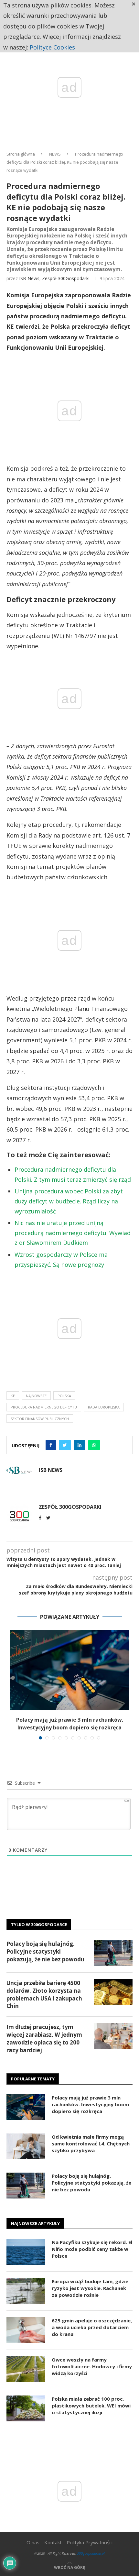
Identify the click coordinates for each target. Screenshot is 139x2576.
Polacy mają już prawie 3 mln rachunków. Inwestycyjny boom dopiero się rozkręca (90, 2104)
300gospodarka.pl (91, 2553)
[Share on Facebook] (51, 1445)
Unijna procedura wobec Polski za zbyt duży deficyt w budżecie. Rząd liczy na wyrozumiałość (69, 1201)
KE (13, 1396)
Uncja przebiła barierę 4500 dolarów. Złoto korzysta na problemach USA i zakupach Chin (44, 1994)
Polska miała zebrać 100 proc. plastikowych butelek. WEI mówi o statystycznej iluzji (91, 2406)
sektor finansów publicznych (40, 1419)
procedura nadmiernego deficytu (44, 1407)
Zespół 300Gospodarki (66, 278)
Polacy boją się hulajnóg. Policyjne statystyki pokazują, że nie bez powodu (45, 1951)
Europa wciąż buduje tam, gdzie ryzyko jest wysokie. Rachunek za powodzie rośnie (90, 2288)
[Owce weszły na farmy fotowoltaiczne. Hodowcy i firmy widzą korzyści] (26, 2369)
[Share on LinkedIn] (80, 1445)
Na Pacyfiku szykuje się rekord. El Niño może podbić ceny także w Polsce (92, 2249)
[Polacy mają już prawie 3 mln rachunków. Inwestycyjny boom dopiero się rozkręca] (69, 1670)
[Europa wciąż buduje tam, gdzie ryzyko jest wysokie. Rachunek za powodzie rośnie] (26, 2291)
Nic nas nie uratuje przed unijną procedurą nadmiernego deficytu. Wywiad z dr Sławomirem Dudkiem (73, 1233)
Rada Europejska (104, 1407)
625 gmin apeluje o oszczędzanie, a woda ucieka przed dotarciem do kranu (92, 2327)
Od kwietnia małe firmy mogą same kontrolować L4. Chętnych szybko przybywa (91, 2143)
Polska (64, 1396)
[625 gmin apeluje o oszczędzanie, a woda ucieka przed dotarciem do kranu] (26, 2330)
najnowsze (36, 1396)
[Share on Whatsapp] (94, 1445)
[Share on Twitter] (65, 1445)
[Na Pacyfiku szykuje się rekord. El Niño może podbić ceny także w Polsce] (26, 2252)
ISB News (29, 278)
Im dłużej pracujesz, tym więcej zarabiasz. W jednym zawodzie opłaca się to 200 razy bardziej (44, 2038)
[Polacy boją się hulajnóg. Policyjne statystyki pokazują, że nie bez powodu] (113, 1953)
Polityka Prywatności (90, 2542)
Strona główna (21, 154)
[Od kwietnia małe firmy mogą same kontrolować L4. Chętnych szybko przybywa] (26, 2146)
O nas (33, 2542)
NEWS (55, 154)
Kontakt (53, 2542)
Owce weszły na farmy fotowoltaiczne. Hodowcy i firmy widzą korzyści (92, 2366)
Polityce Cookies (52, 47)
